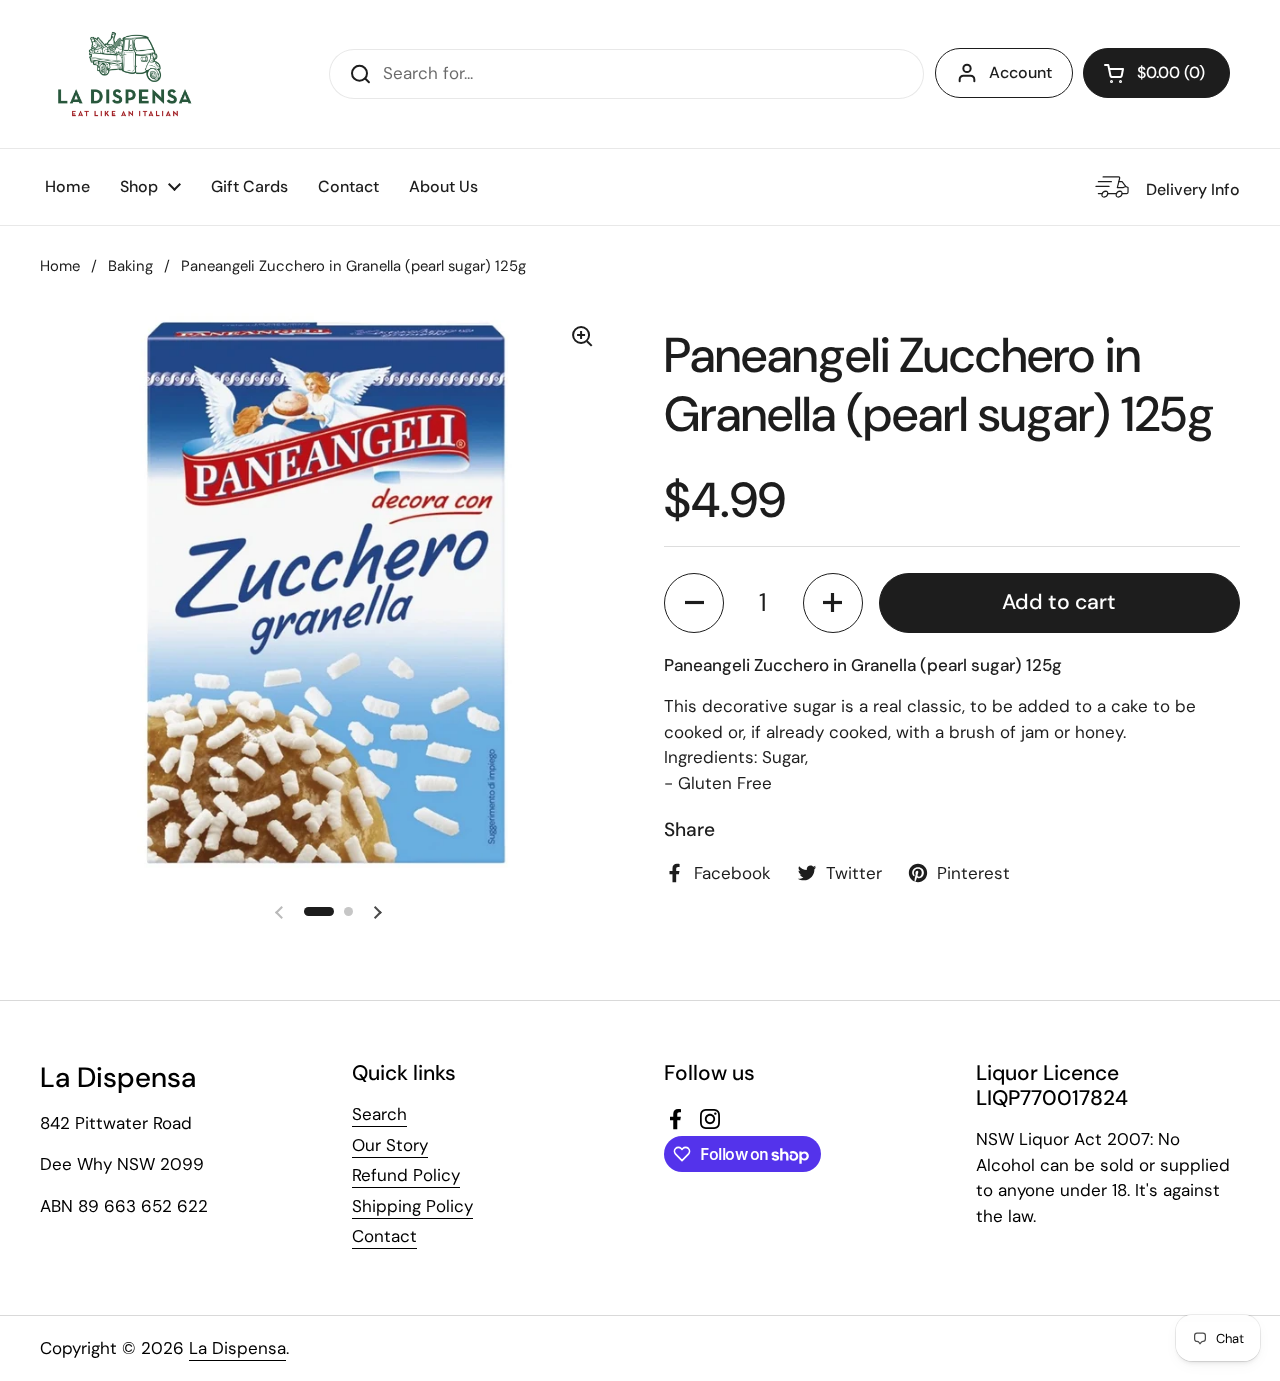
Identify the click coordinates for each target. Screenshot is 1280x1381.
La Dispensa (237, 1348)
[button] (1156, 73)
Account (1020, 72)
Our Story (390, 1145)
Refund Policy (406, 1175)
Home (60, 266)
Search (379, 1114)
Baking (130, 266)
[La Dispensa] (124, 74)
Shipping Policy (412, 1206)
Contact (384, 1236)
